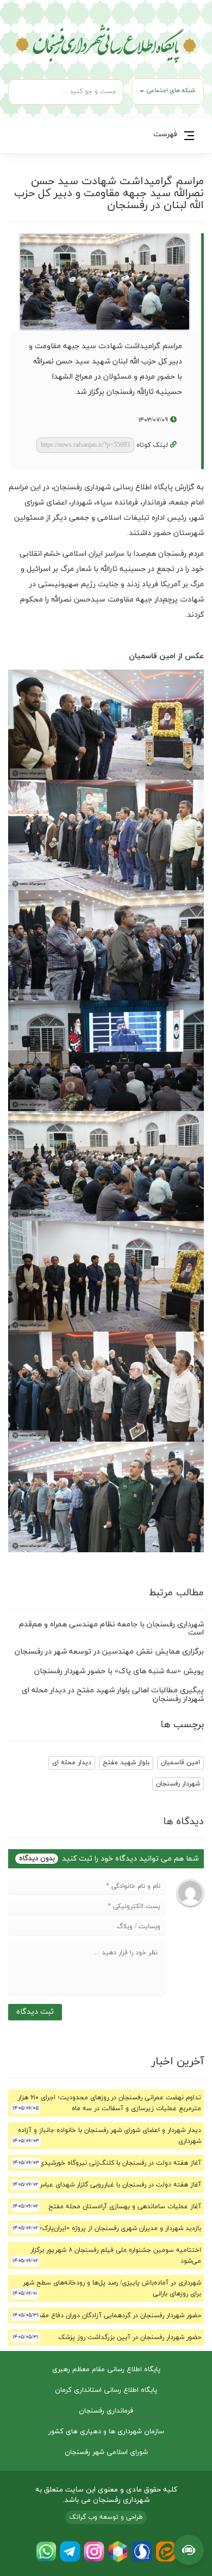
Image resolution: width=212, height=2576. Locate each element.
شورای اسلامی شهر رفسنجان (106, 2452)
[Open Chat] (189, 2550)
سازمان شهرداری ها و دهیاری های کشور (106, 2432)
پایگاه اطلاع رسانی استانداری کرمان (106, 2390)
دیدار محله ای (72, 1763)
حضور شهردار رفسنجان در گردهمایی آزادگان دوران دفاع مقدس (116, 2316)
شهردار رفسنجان (178, 1784)
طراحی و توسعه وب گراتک (106, 2517)
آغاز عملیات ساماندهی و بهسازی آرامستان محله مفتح (125, 2207)
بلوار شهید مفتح (126, 1763)
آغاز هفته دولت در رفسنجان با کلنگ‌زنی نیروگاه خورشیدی (120, 2163)
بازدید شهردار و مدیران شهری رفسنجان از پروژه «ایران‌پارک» (120, 2228)
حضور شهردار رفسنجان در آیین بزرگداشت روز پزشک (130, 2337)
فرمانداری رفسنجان (106, 2411)
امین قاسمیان (180, 1763)
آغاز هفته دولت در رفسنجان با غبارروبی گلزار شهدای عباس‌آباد (114, 2185)
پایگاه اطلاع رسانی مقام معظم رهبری (106, 2370)
